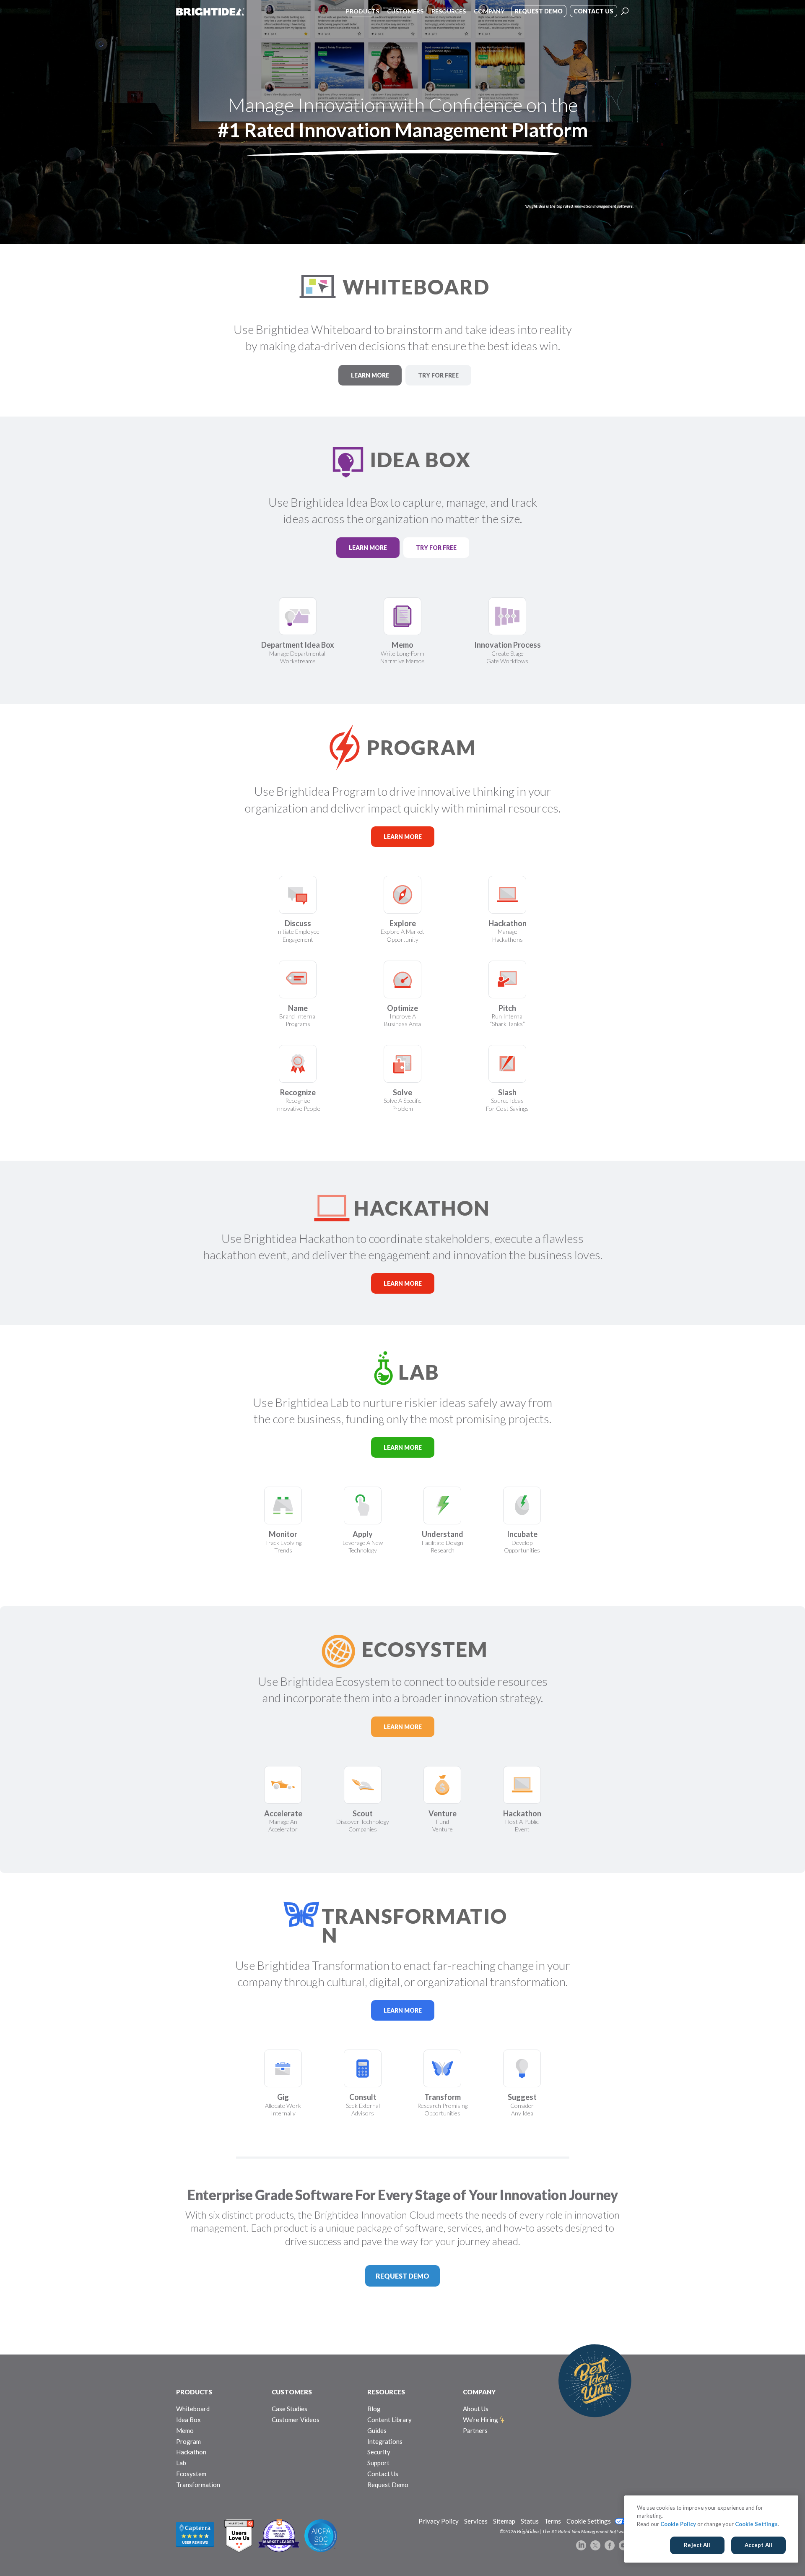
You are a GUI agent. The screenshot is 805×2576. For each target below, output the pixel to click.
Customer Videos (296, 2420)
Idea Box (188, 2420)
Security (379, 2452)
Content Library (390, 2420)
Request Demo (388, 2485)
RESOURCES (386, 2392)
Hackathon (191, 2452)
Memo (185, 2430)
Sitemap (504, 2521)
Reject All (697, 2545)
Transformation (198, 2485)
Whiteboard (193, 2409)
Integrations (385, 2441)
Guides (377, 2430)
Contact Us (383, 2474)
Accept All (758, 2545)
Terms (553, 2521)
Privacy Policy (439, 2521)
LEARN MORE (370, 375)
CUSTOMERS (292, 2392)
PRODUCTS (194, 2392)
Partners (475, 2430)
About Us (476, 2409)
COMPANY (479, 2392)
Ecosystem (191, 2474)
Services (476, 2521)
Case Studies (290, 2409)
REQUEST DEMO (402, 2276)
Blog (374, 2409)
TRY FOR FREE (438, 375)
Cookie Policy (678, 2524)
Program (188, 2441)
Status (530, 2521)
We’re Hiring (480, 2420)
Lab (181, 2463)
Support (378, 2463)
